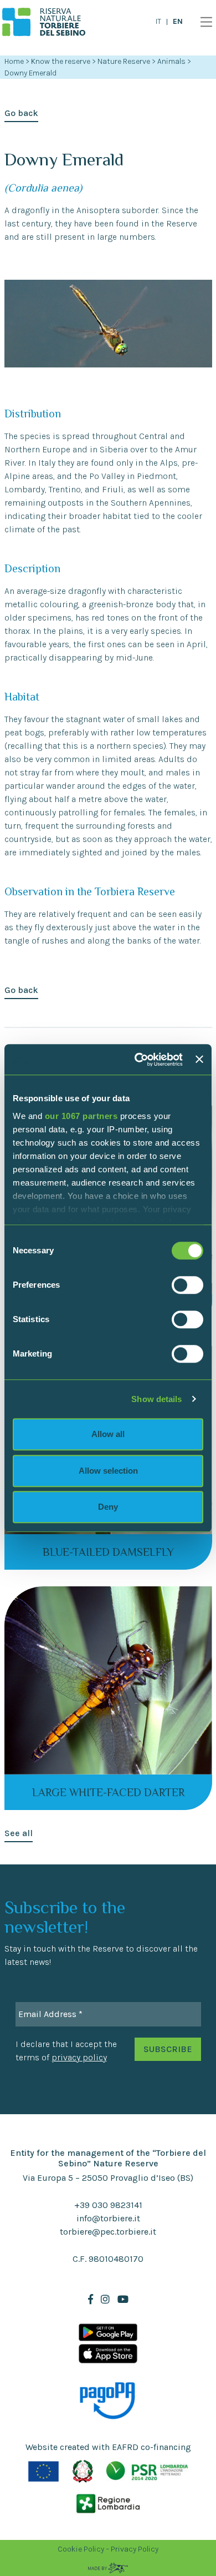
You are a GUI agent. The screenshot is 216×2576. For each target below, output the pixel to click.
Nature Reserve (125, 61)
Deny (108, 1507)
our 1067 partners (81, 1116)
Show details (156, 1399)
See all (19, 1833)
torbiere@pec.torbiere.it (108, 2232)
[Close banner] (199, 1060)
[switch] (187, 1285)
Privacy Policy (135, 2549)
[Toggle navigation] (204, 22)
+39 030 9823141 (108, 2205)
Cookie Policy (81, 2549)
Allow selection (108, 1471)
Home (14, 61)
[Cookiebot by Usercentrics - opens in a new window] (137, 1060)
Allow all (108, 1434)
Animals (172, 61)
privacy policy (79, 2057)
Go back (21, 113)
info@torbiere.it (108, 2218)
